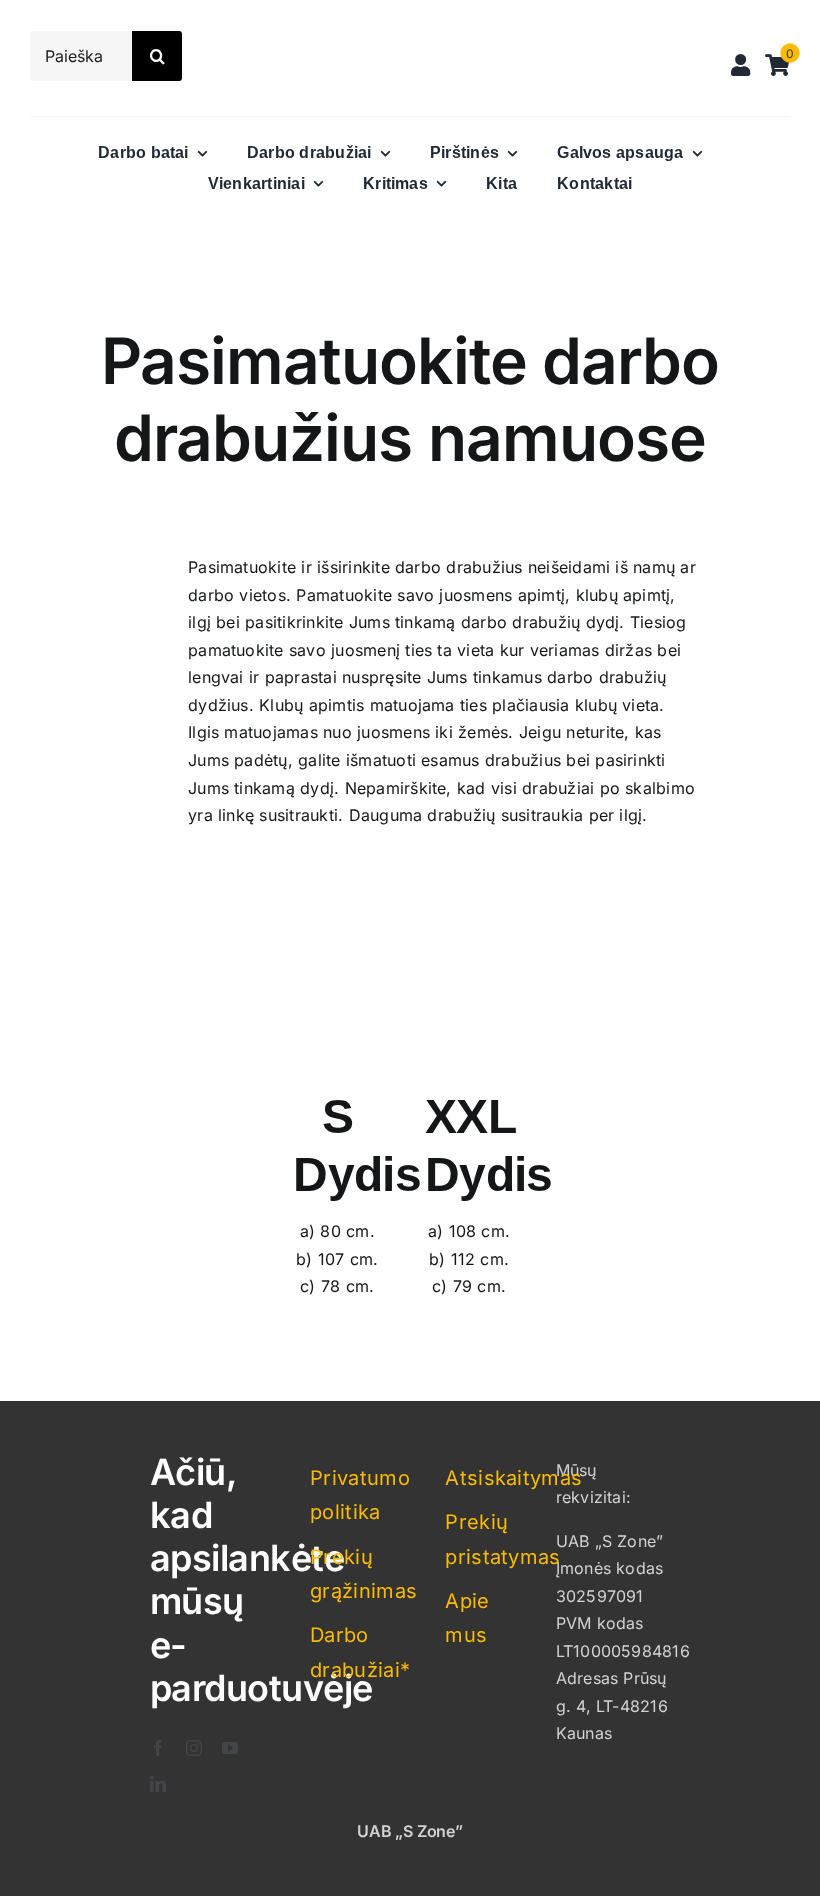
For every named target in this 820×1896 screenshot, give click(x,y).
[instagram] (194, 1748)
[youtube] (230, 1748)
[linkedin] (158, 1784)
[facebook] (158, 1748)
